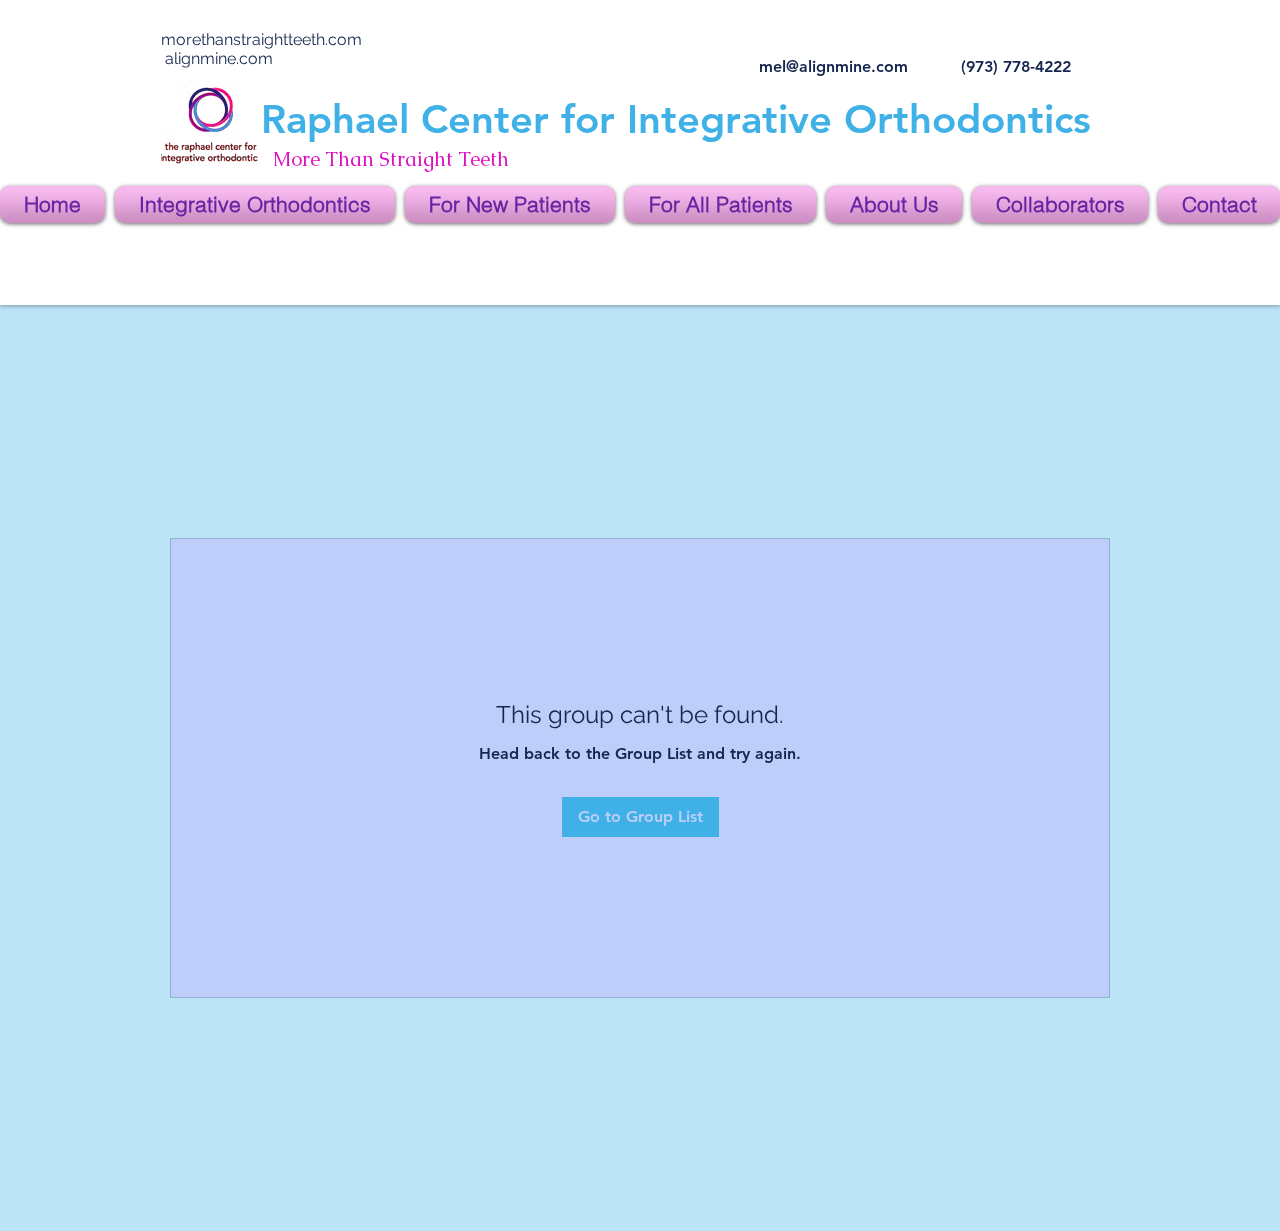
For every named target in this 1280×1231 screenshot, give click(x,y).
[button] (255, 204)
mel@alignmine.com (833, 66)
